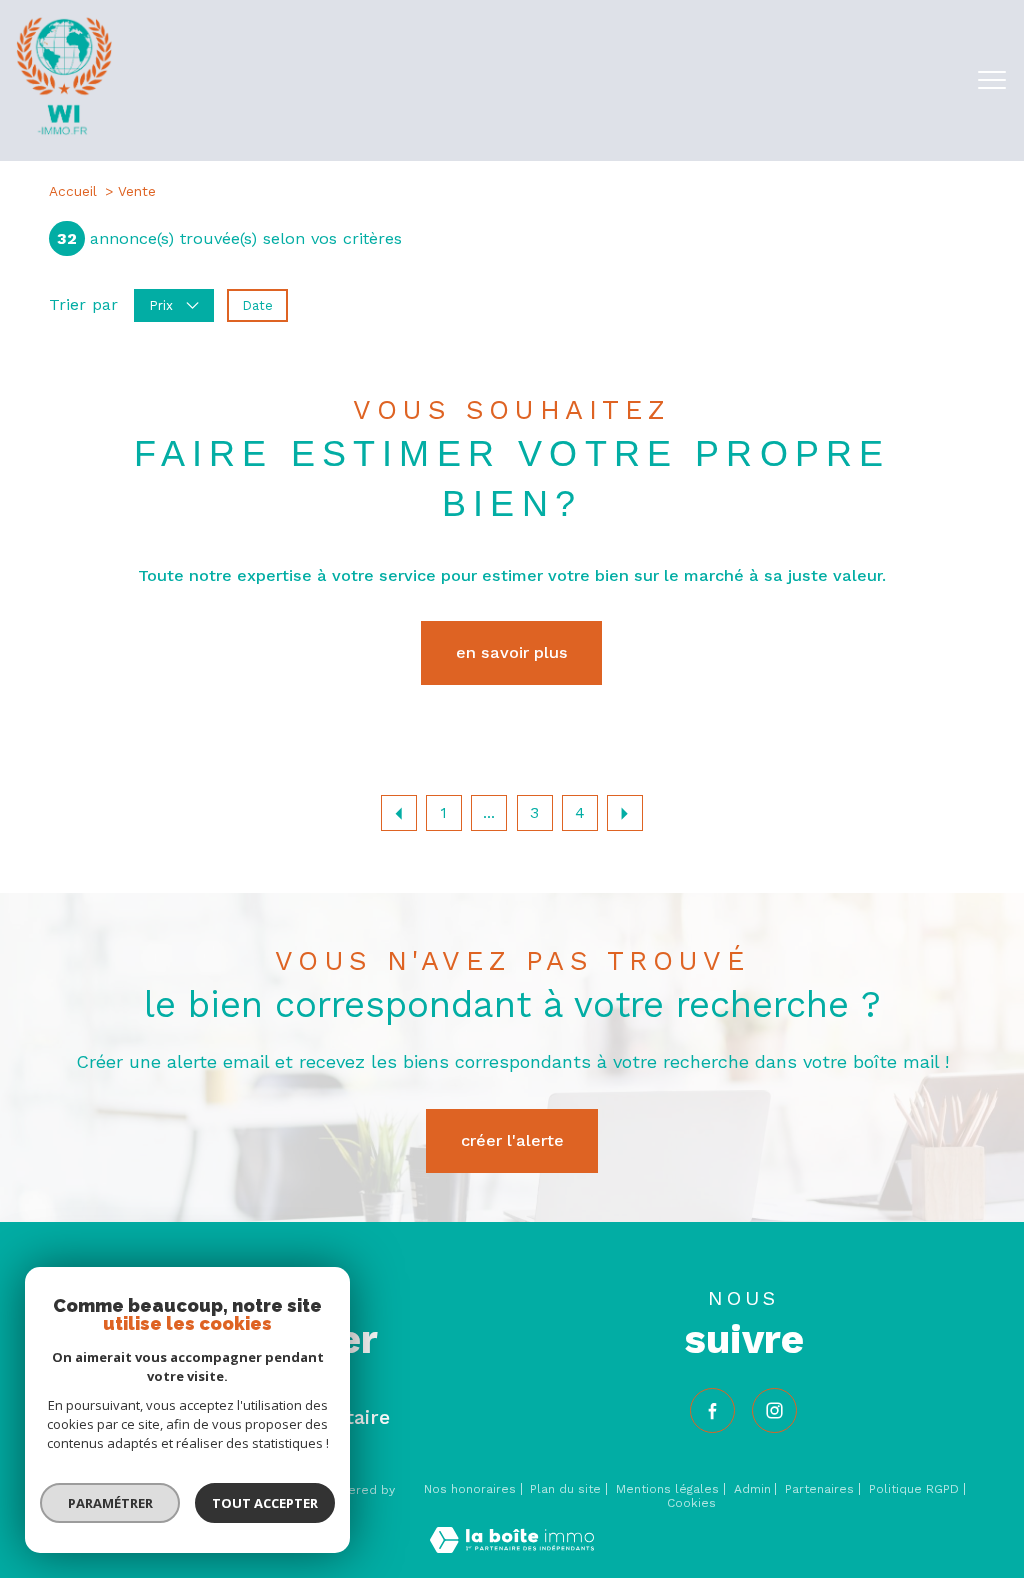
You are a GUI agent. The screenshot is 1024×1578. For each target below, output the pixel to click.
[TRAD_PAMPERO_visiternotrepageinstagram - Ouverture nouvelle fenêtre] (774, 1410)
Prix (161, 305)
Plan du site (565, 1489)
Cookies (691, 1503)
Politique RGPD (914, 1489)
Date (257, 305)
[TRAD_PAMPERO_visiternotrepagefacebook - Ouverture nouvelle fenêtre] (712, 1410)
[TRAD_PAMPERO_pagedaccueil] (64, 130)
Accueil (73, 191)
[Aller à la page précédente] (399, 813)
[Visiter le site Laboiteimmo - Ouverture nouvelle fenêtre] (512, 1547)
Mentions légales (667, 1489)
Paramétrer (110, 1503)
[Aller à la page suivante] (625, 813)
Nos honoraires (470, 1489)
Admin (752, 1489)
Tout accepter (265, 1503)
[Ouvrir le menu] (992, 80)
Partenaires (819, 1489)
